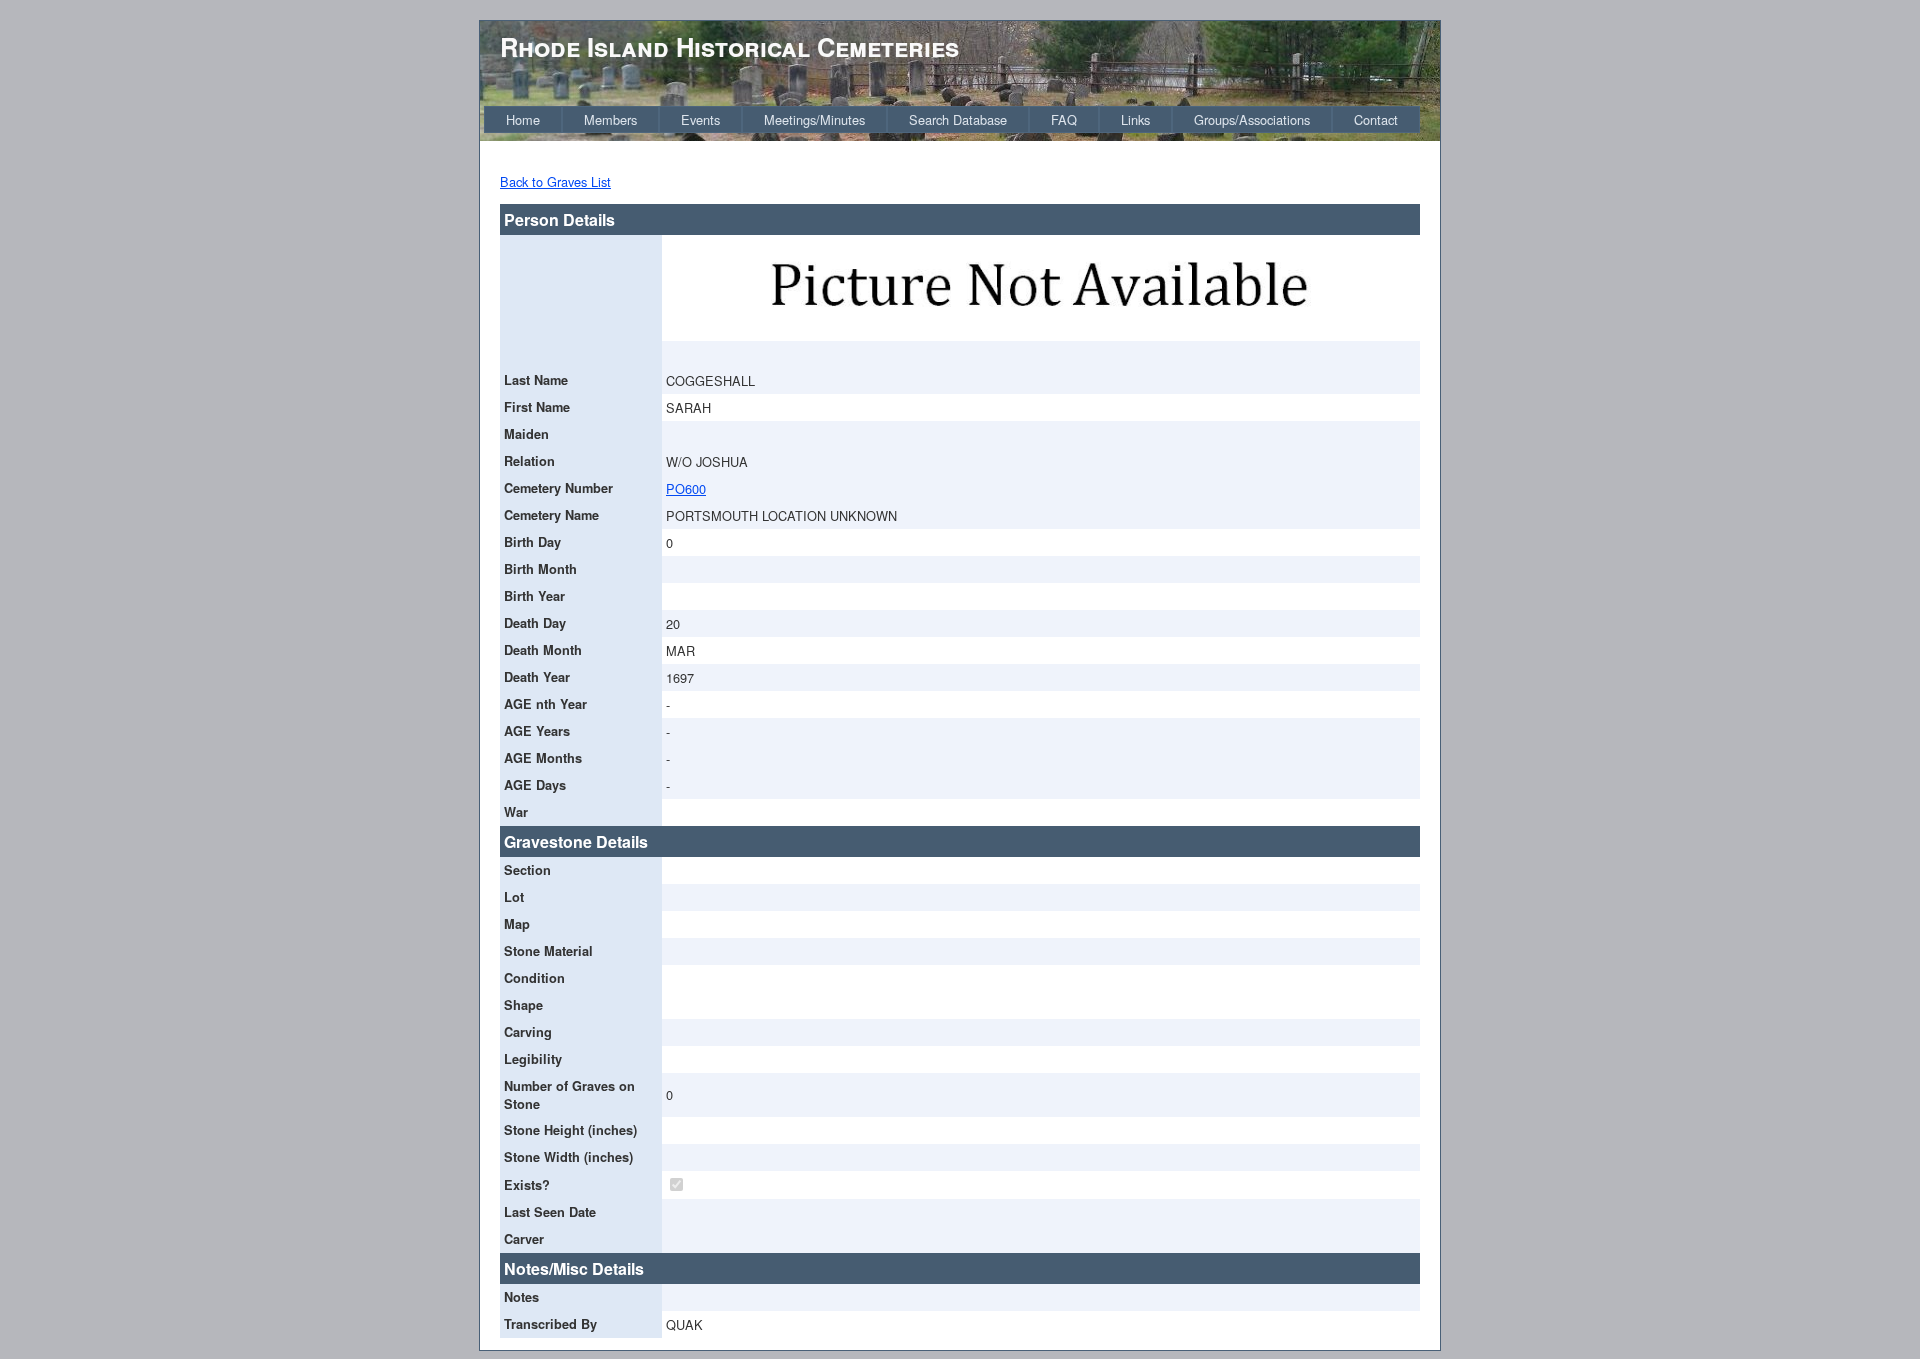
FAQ (1064, 119)
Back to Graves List (555, 181)
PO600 (686, 488)
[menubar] (952, 119)
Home (523, 119)
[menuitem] (523, 119)
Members (610, 119)
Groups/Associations (1252, 119)
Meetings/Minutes (814, 119)
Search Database (958, 119)
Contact (1376, 119)
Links (1135, 119)
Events (700, 119)
